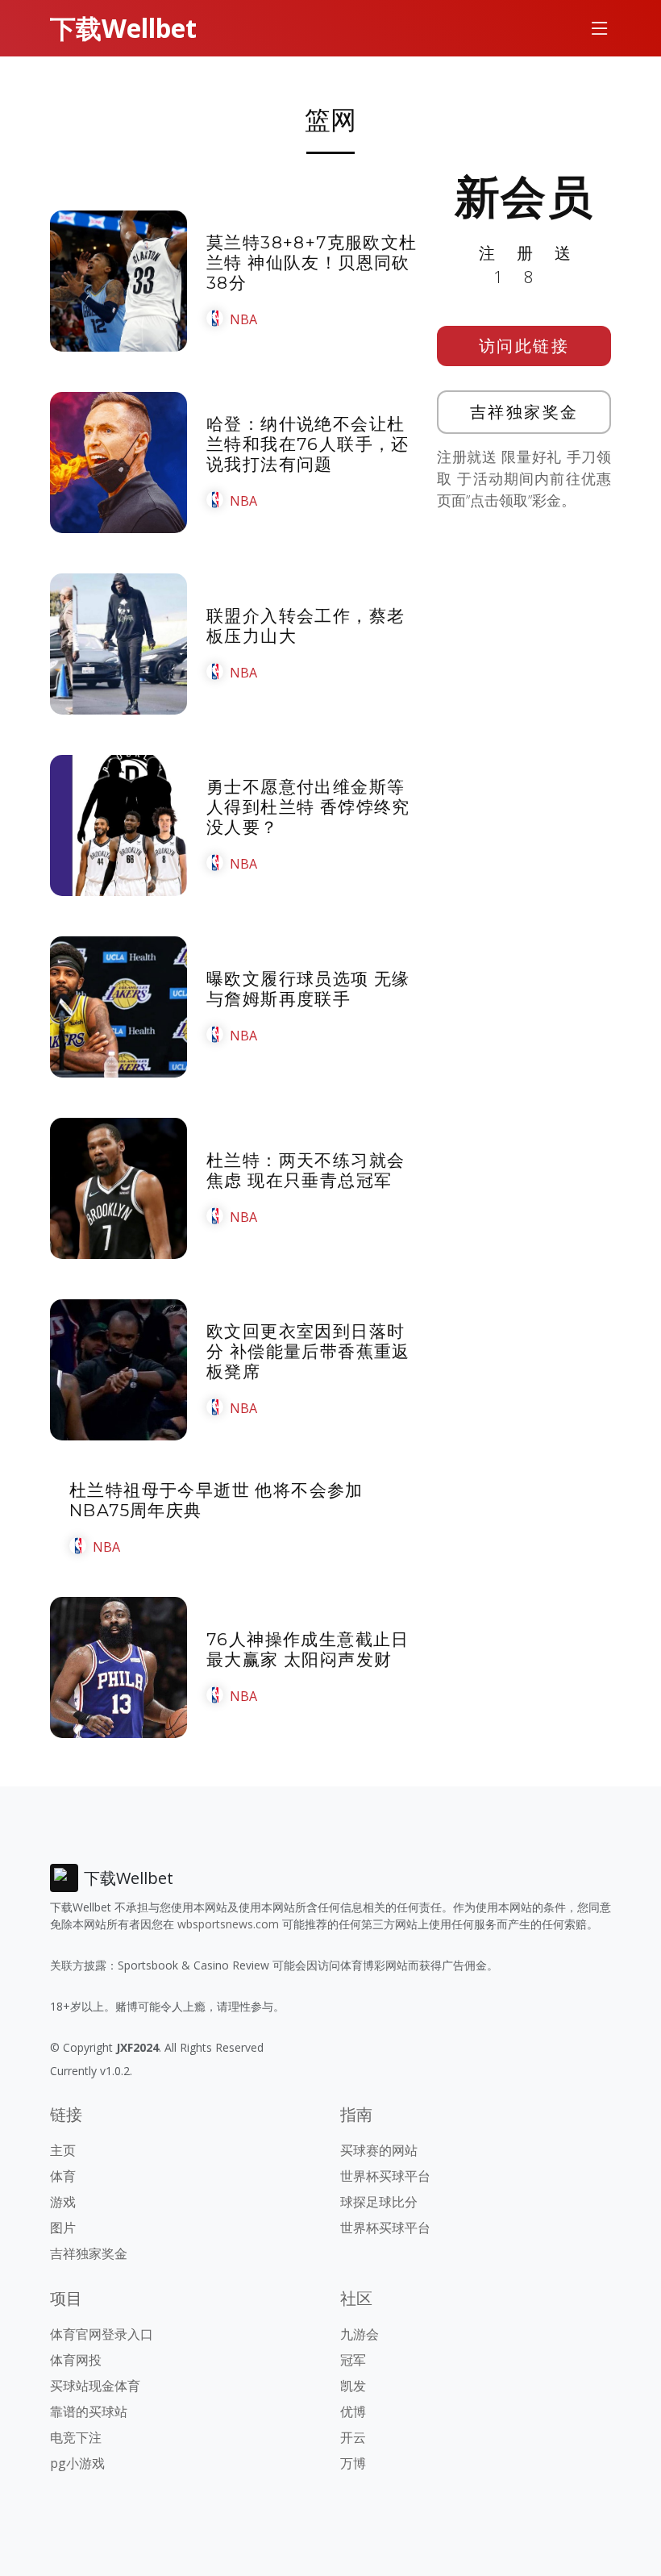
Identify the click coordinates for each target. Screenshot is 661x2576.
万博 (353, 2463)
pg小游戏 (77, 2463)
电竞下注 (76, 2437)
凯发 (353, 2386)
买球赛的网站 (379, 2150)
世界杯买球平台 (385, 2176)
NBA (243, 319)
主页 (63, 2150)
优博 (353, 2411)
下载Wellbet (123, 28)
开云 (353, 2437)
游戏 (63, 2202)
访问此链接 (524, 346)
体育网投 (76, 2360)
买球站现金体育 (95, 2386)
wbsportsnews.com (228, 1924)
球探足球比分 (379, 2202)
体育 (63, 2176)
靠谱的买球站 (89, 2411)
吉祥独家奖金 (524, 412)
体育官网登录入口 (102, 2334)
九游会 (360, 2334)
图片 (63, 2228)
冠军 (353, 2360)
